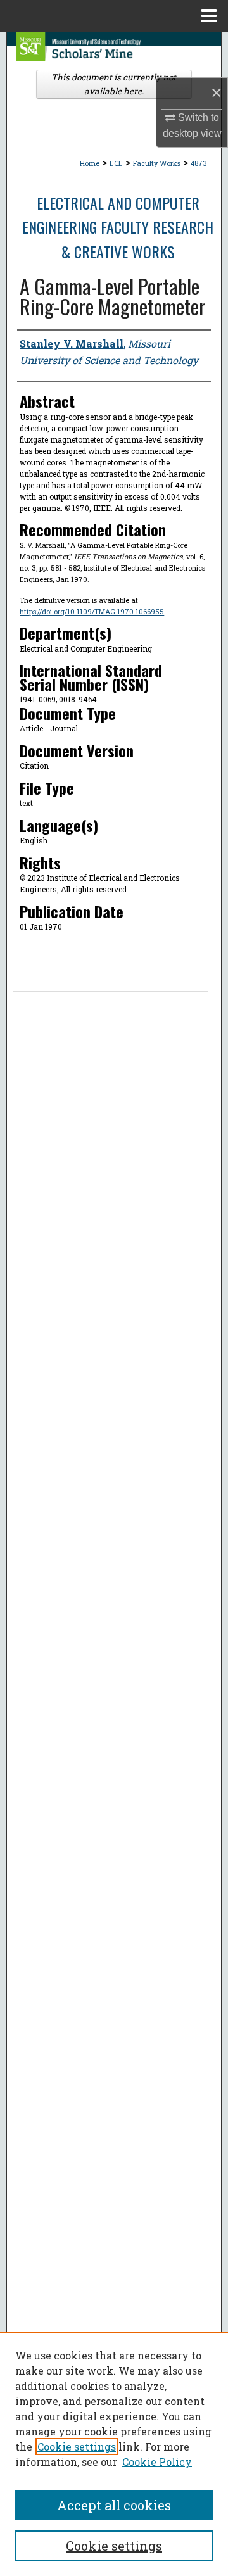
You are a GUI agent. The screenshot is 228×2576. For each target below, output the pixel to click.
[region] (114, 2454)
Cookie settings (77, 2447)
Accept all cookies (114, 2505)
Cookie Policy (157, 2462)
